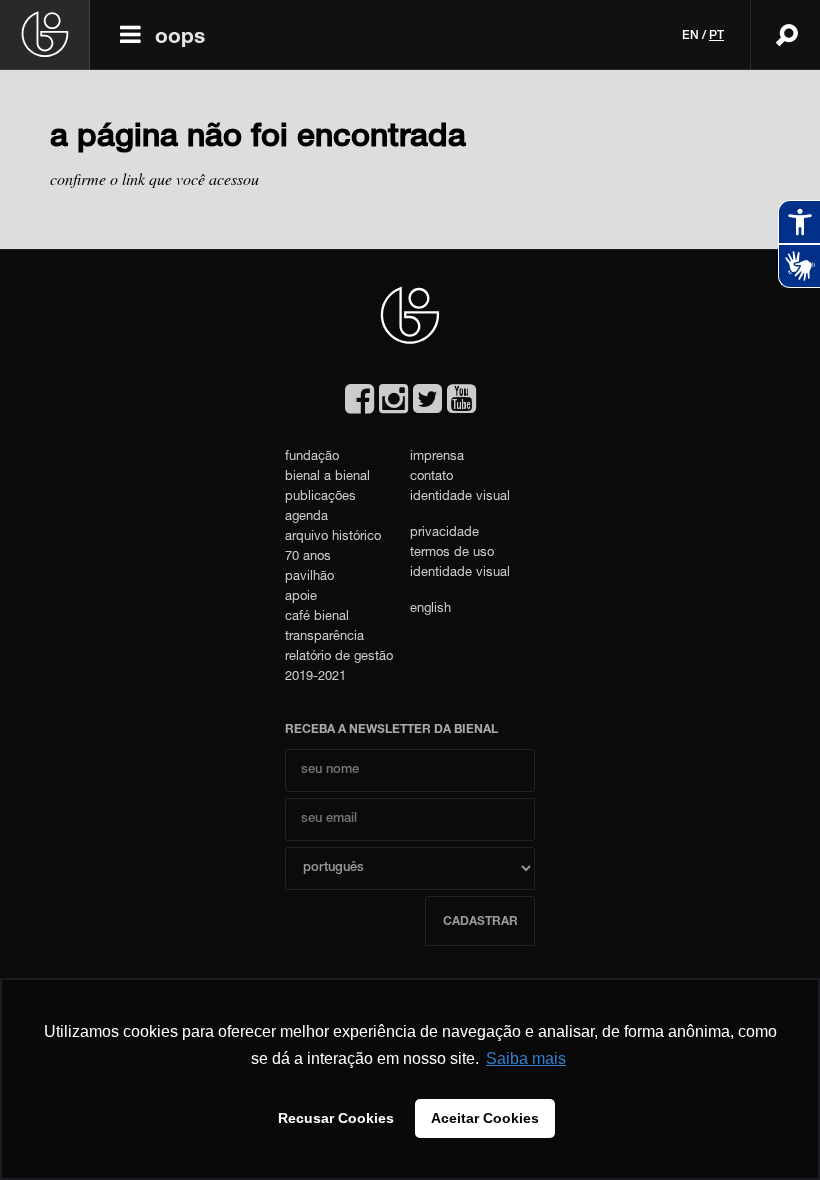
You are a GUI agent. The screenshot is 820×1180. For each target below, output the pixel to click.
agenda (306, 517)
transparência (324, 637)
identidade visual (460, 497)
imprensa (437, 457)
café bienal (317, 617)
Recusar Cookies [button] (336, 1118)
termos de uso (452, 553)
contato (431, 477)
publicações (320, 497)
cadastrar (480, 922)
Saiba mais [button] (526, 1058)
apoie (301, 597)
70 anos (308, 557)
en (690, 36)
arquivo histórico (333, 537)
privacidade (444, 533)
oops (180, 38)
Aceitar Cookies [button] (485, 1118)
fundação (312, 457)
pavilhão (309, 577)
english (430, 609)
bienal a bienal (327, 477)
